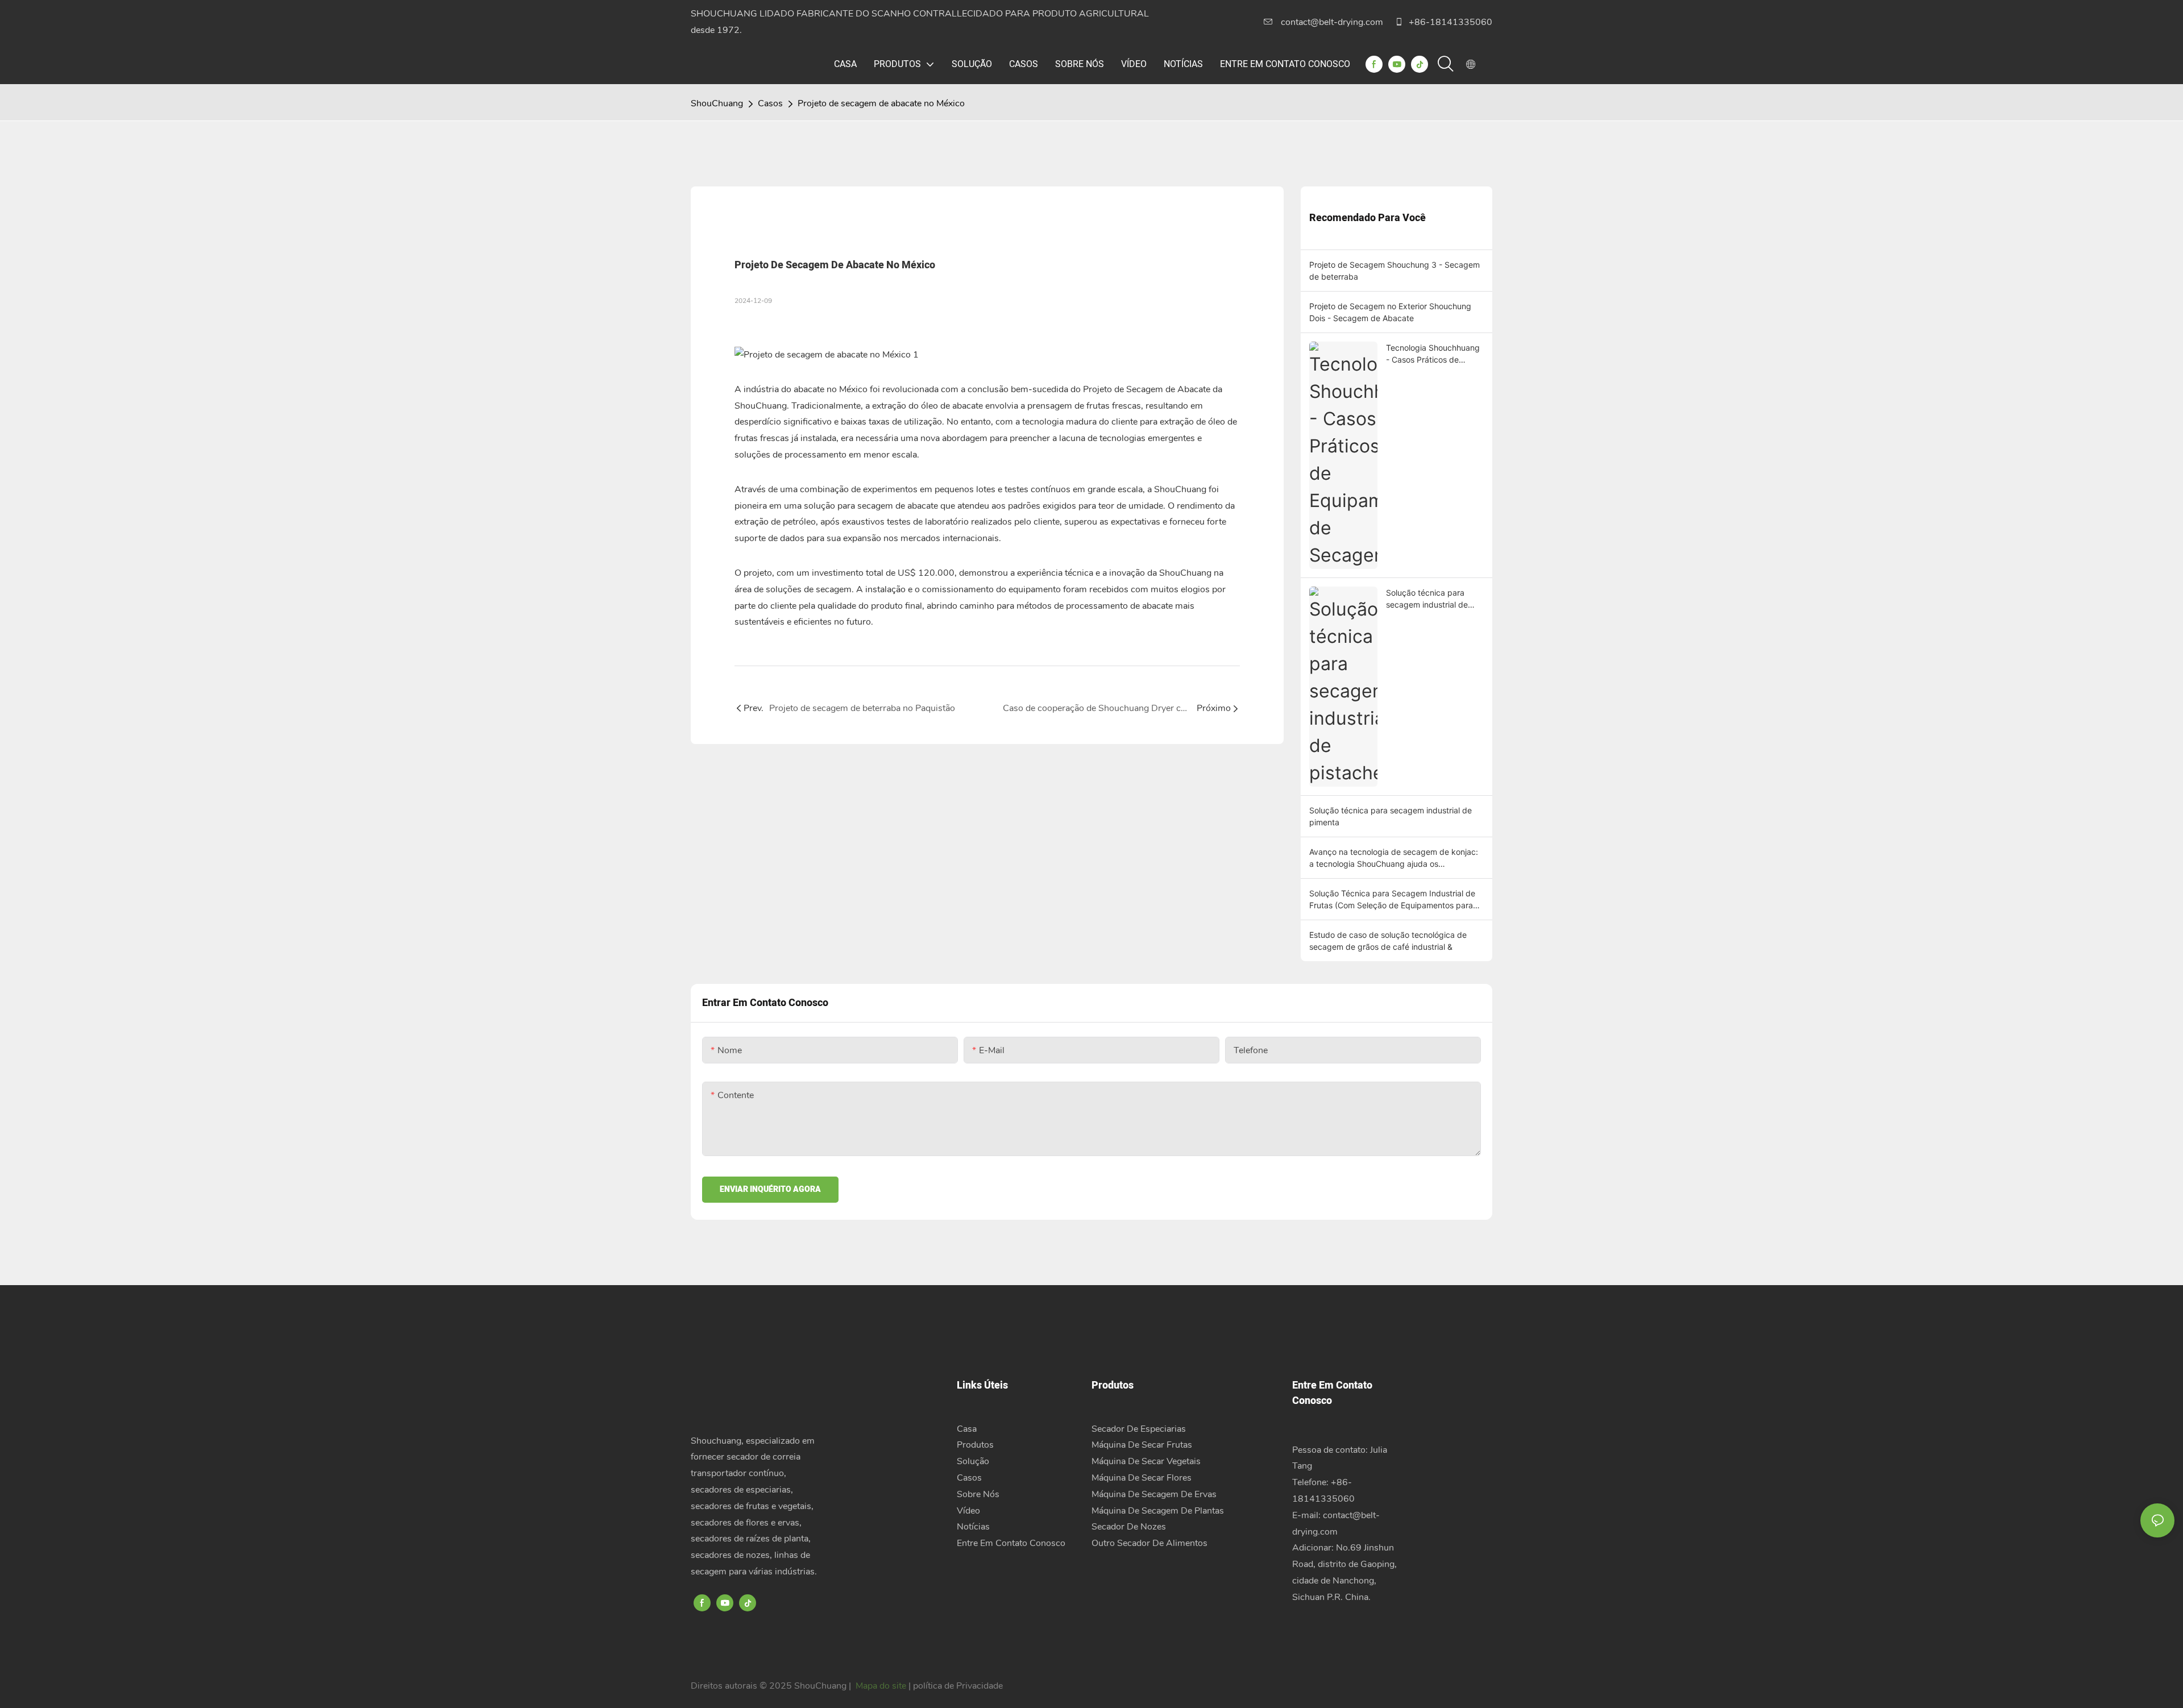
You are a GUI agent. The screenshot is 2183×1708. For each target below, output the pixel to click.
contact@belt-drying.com (1332, 22)
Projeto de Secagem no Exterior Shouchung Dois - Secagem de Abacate (1390, 312)
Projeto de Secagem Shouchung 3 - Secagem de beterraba (1395, 271)
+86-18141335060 (1449, 22)
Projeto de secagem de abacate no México (881, 103)
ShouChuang (717, 103)
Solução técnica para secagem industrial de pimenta (1391, 816)
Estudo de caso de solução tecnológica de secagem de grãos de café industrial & (1388, 941)
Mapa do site (881, 1686)
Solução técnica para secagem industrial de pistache (1427, 599)
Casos (770, 103)
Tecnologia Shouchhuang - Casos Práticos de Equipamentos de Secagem (1433, 354)
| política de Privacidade (956, 1686)
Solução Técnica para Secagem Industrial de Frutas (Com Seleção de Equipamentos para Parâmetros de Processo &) (1392, 900)
